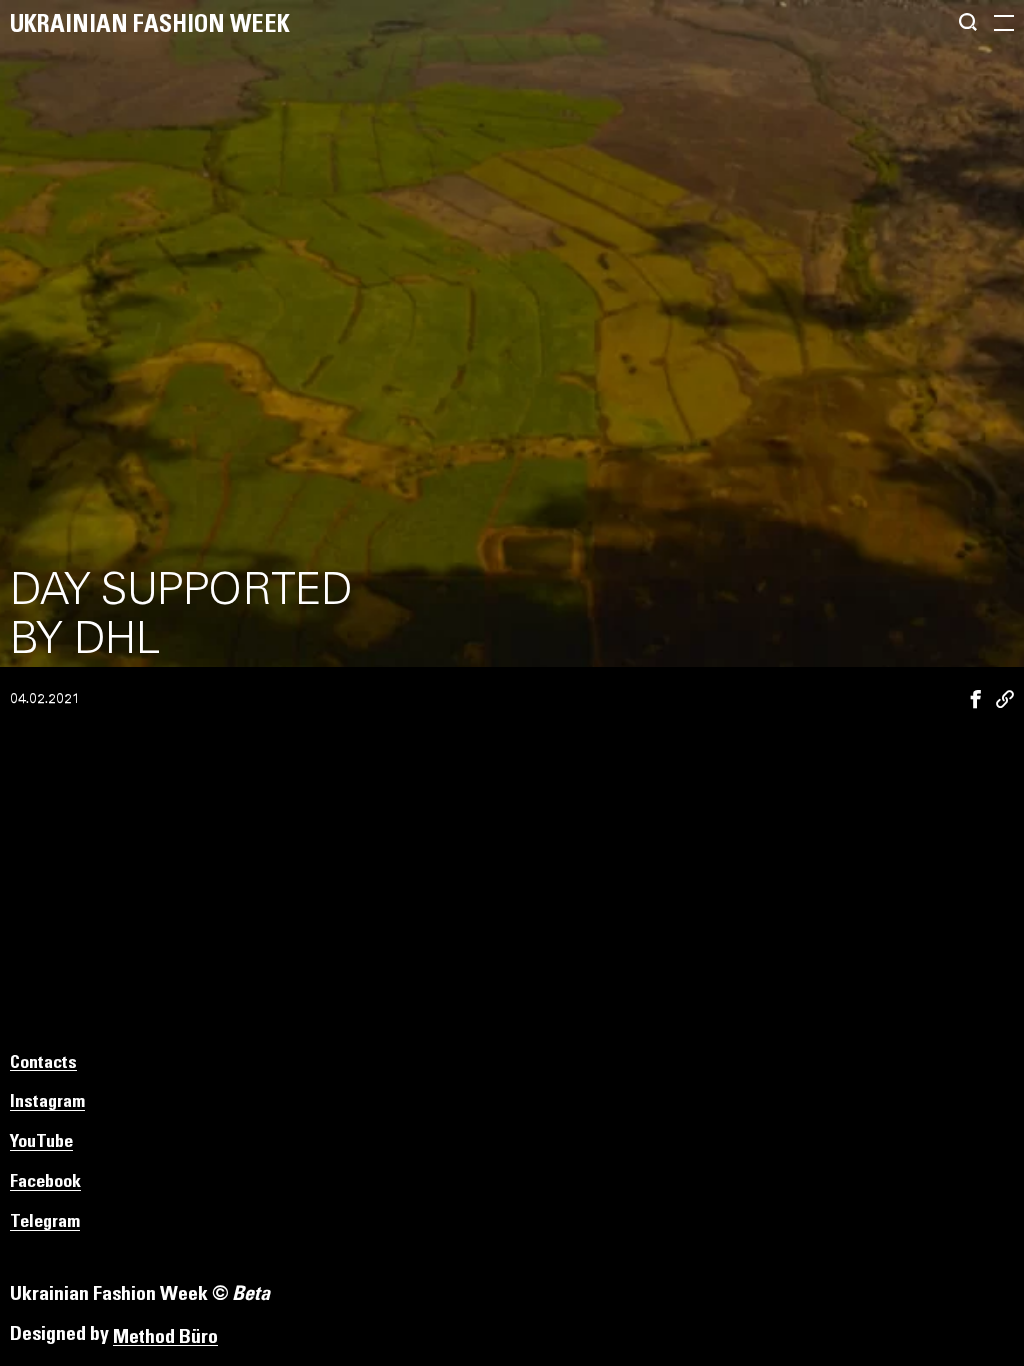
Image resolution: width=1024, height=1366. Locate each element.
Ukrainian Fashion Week (150, 25)
